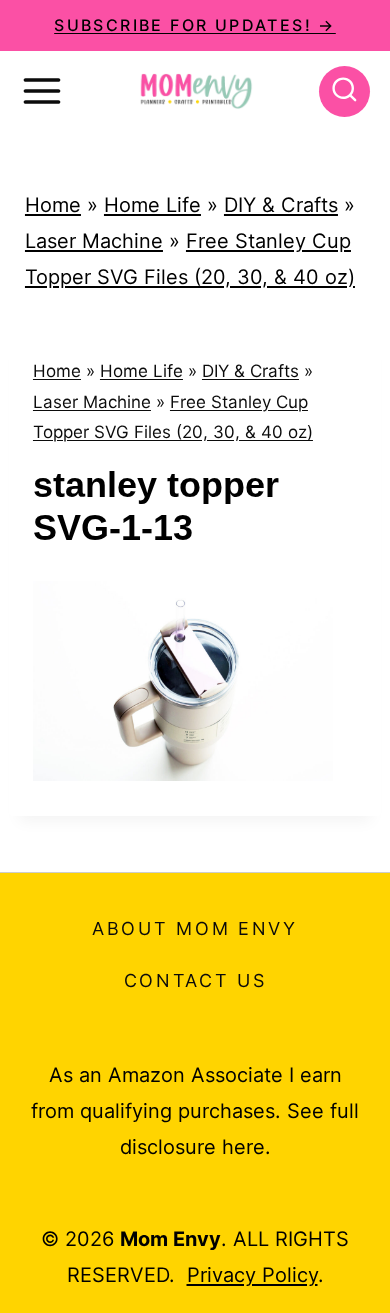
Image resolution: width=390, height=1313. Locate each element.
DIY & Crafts (281, 205)
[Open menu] (42, 91)
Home (53, 205)
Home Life (152, 205)
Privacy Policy (252, 1275)
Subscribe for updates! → (195, 25)
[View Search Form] (344, 91)
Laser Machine (94, 241)
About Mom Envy (195, 928)
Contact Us (195, 980)
